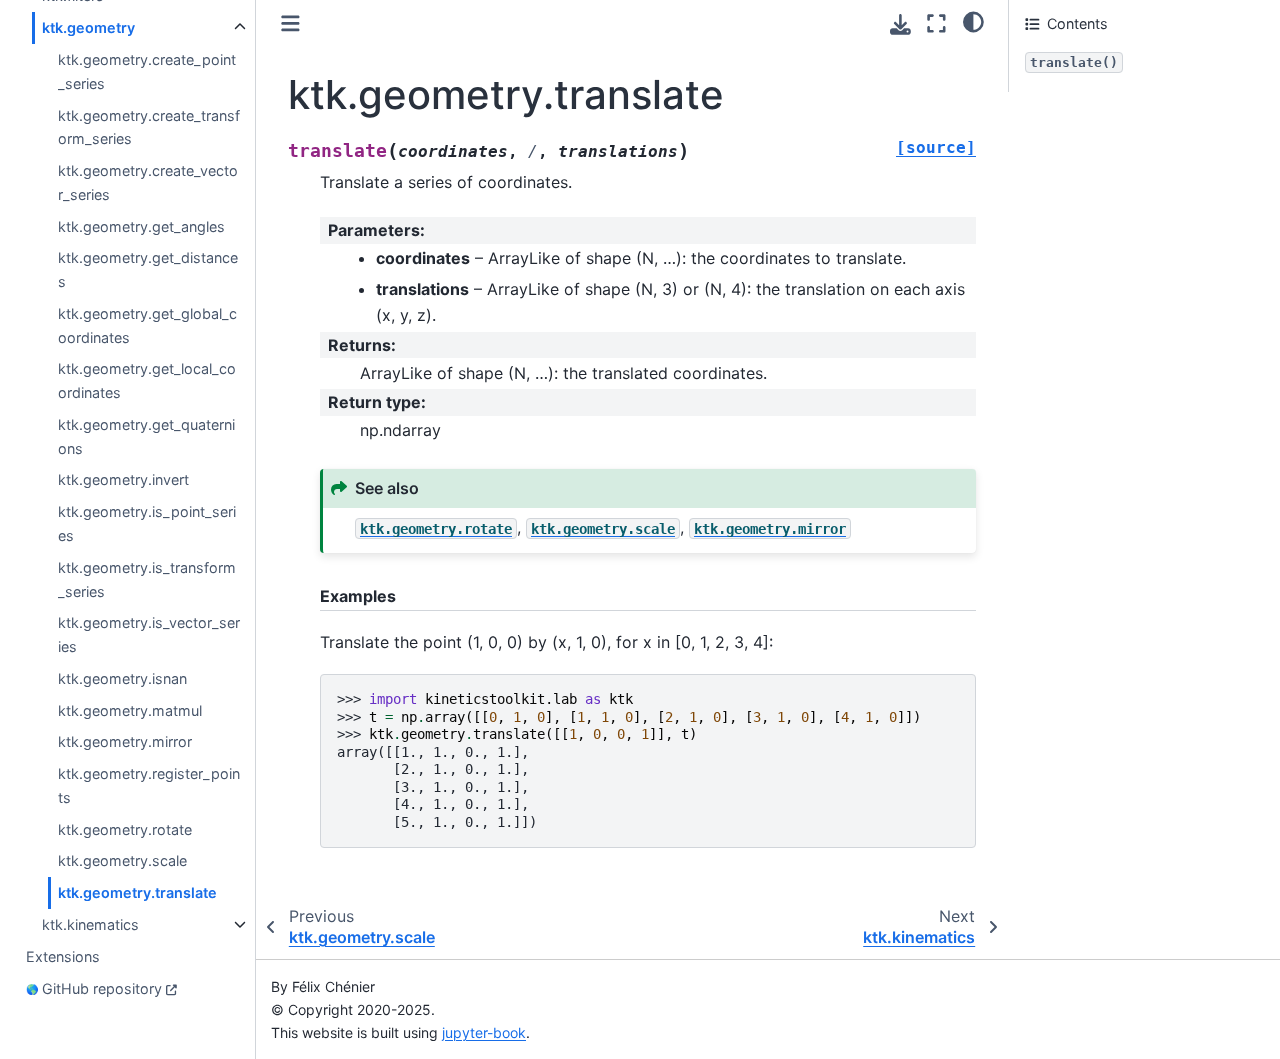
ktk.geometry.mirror (125, 741)
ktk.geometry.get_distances (148, 269)
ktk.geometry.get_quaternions (146, 436)
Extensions (63, 956)
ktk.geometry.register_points (149, 785)
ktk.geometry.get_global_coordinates (147, 325)
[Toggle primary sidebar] (290, 23)
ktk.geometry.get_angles (141, 226)
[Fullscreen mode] (936, 23)
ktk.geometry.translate (137, 892)
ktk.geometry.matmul (130, 710)
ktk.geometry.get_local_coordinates (147, 381)
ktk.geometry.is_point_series (147, 523)
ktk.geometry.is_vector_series (149, 634)
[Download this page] (900, 24)
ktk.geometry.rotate (125, 829)
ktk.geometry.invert (123, 480)
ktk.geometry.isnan (122, 678)
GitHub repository (102, 988)
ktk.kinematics (90, 924)
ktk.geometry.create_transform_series (149, 127)
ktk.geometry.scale (122, 861)
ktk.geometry (88, 27)
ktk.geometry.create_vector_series (148, 182)
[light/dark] (973, 21)
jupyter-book (484, 1032)
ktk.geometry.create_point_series (147, 71)
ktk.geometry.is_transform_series (147, 579)
